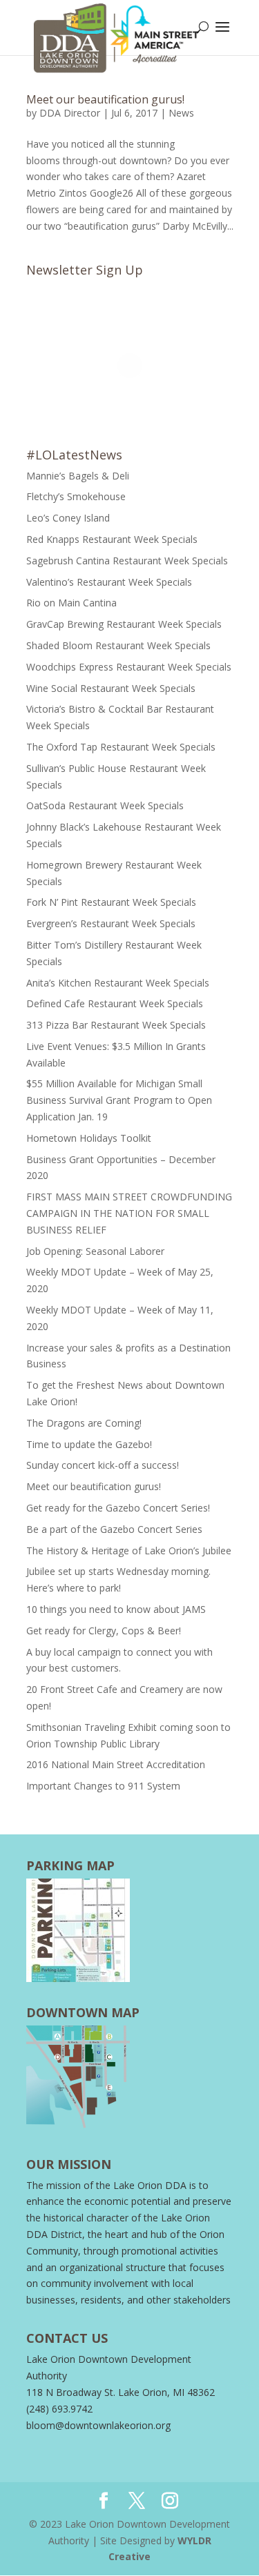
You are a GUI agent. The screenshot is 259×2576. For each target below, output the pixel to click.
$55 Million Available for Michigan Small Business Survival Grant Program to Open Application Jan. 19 (119, 1100)
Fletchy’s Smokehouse (76, 496)
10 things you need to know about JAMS (116, 1609)
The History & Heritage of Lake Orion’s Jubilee (129, 1550)
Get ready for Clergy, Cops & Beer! (104, 1631)
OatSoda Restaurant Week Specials (105, 805)
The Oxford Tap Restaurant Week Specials (121, 747)
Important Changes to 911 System (103, 1786)
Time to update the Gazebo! (89, 1444)
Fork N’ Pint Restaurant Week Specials (111, 902)
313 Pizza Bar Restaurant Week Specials (116, 1025)
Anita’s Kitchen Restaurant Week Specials (118, 983)
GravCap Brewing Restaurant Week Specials (124, 624)
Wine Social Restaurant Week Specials (111, 688)
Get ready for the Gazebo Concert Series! (119, 1508)
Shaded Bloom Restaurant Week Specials (118, 645)
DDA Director (70, 113)
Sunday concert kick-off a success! (104, 1465)
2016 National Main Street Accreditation (116, 1764)
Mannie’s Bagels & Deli (78, 476)
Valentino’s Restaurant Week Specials (109, 582)
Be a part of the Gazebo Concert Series (114, 1529)
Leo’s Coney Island (68, 518)
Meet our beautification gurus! (107, 99)
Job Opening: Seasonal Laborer (95, 1251)
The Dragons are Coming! (84, 1423)
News (181, 113)
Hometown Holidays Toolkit (89, 1138)
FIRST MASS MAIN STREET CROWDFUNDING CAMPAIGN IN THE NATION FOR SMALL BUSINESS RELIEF (129, 1213)
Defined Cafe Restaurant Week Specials (115, 1003)
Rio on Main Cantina (71, 603)
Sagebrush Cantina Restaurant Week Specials (127, 561)
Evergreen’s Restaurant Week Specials (111, 923)
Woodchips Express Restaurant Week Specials (129, 667)
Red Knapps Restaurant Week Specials (112, 539)
